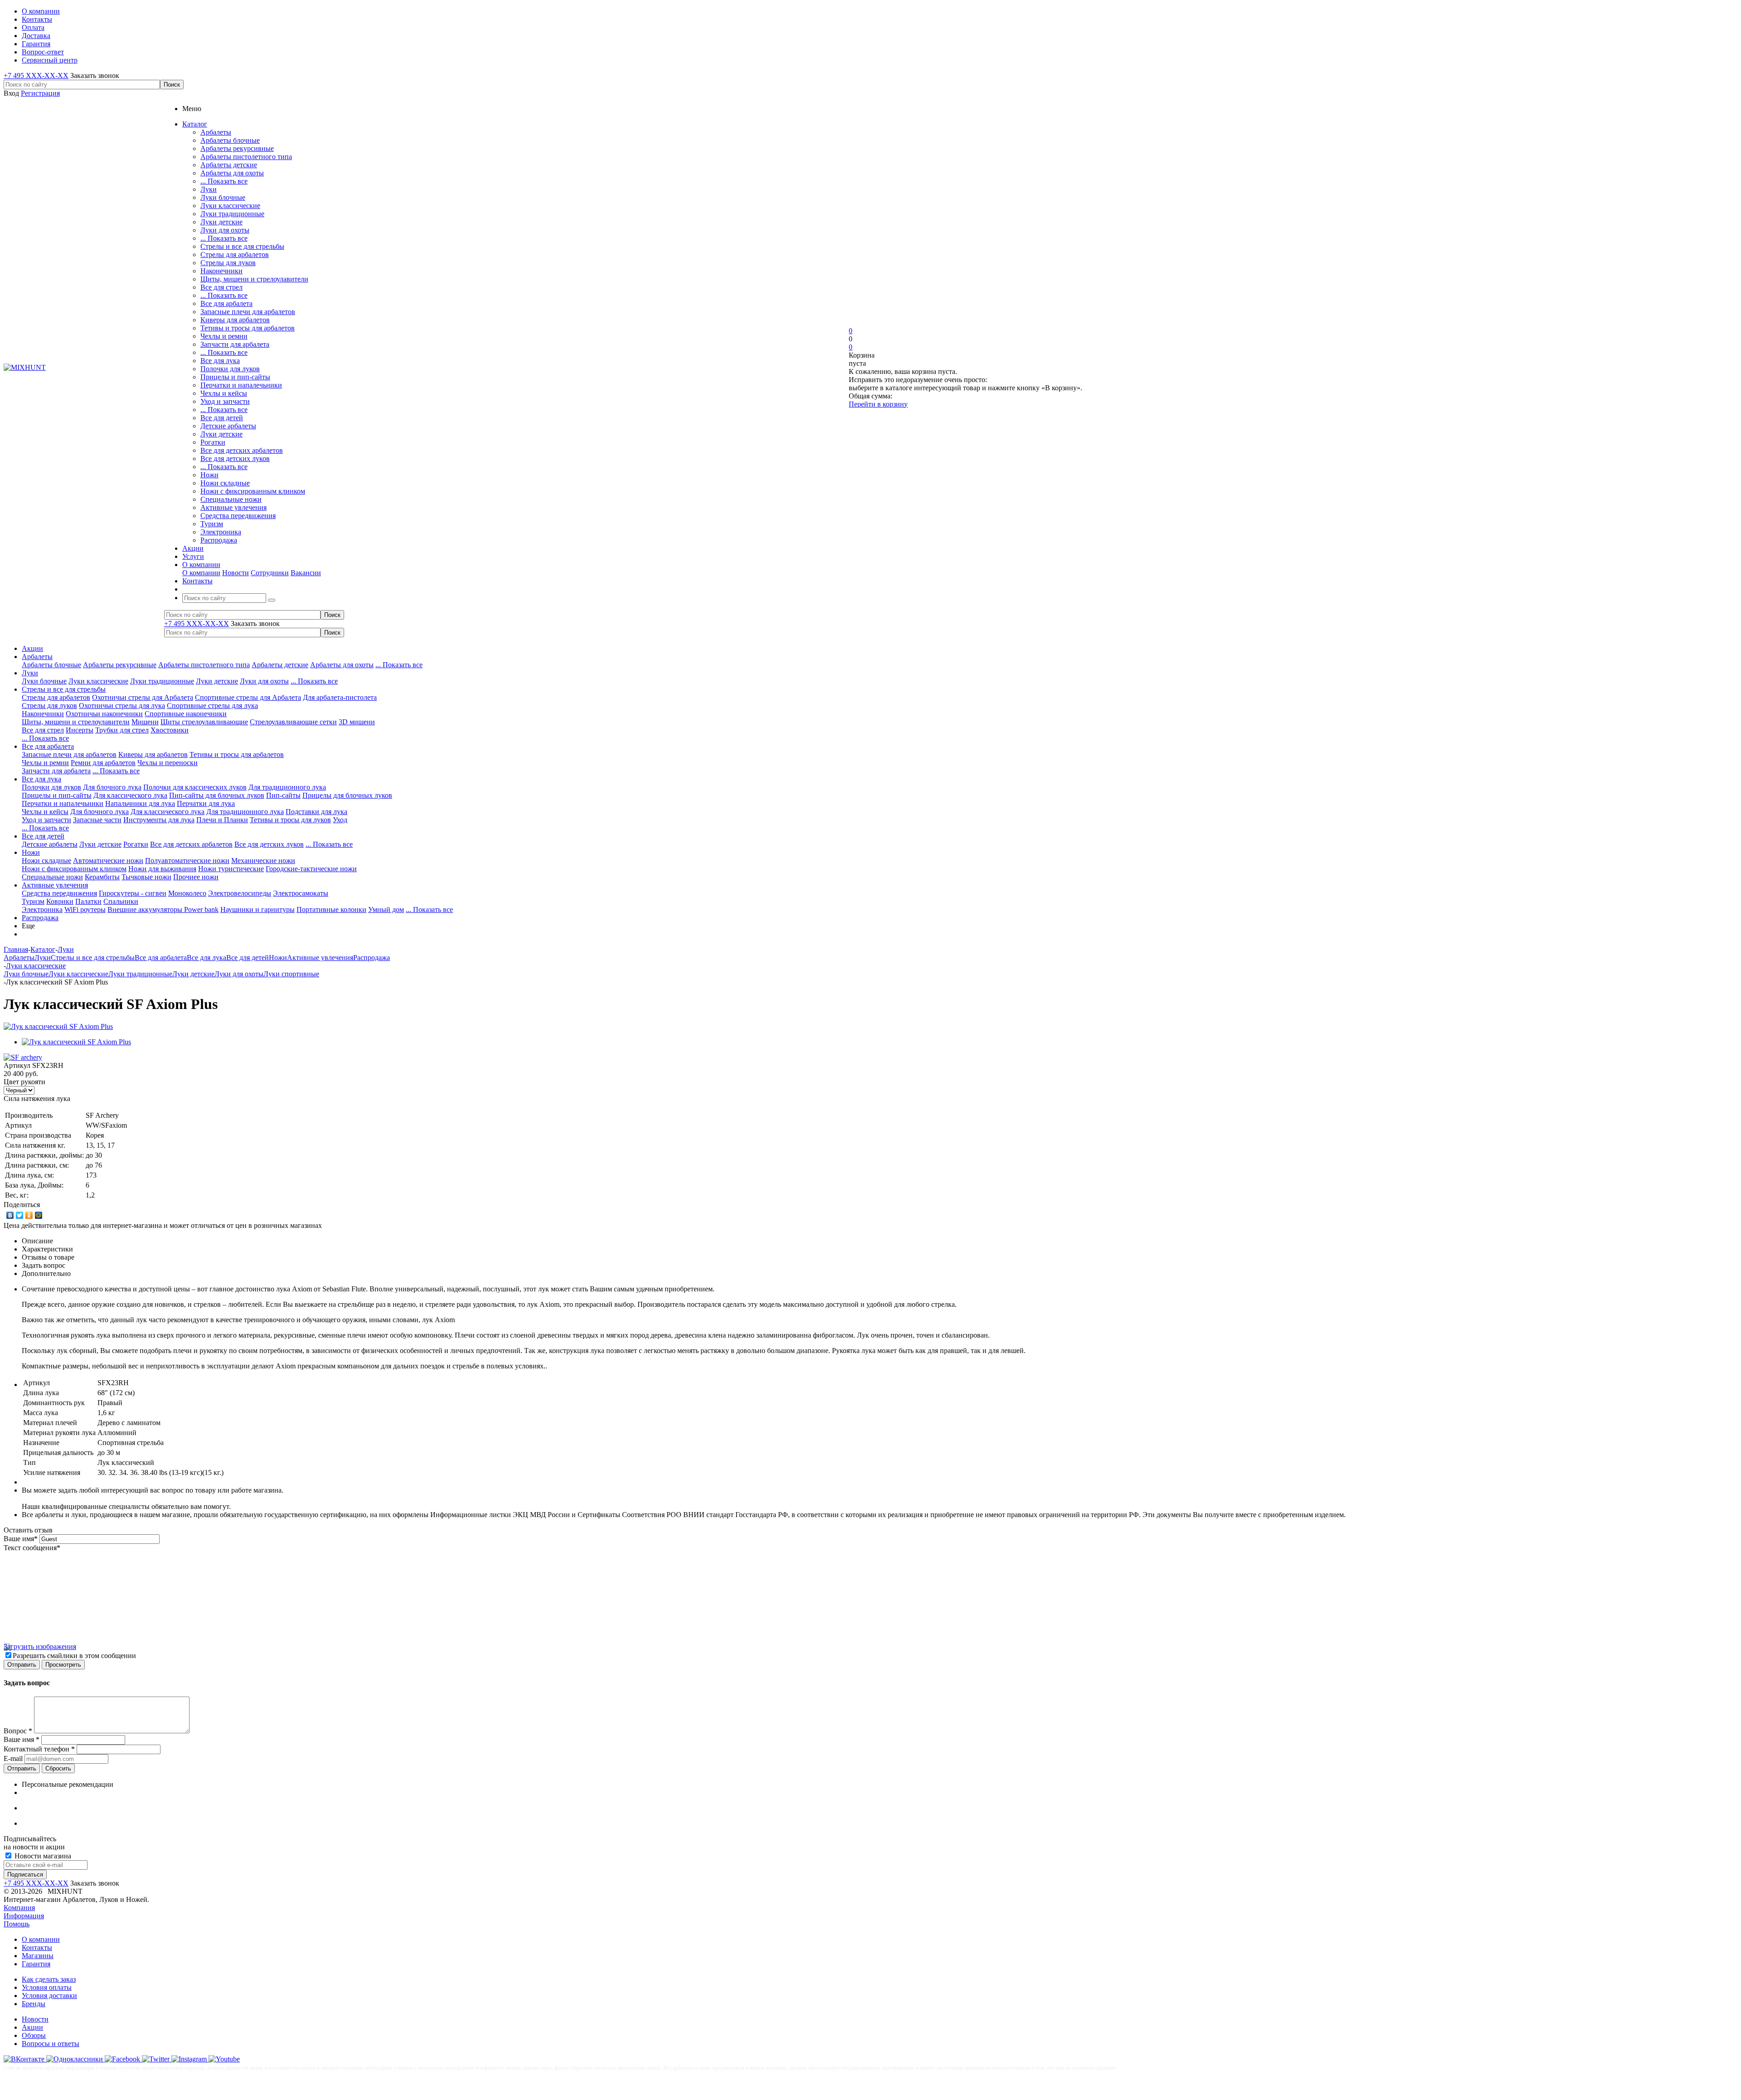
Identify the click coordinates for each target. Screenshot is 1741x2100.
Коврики (60, 901)
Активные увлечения (233, 507)
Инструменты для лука (159, 820)
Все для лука (220, 361)
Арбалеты (216, 132)
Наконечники (221, 271)
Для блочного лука (112, 787)
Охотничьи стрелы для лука (122, 706)
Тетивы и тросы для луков (290, 820)
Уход (340, 820)
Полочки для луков (230, 369)
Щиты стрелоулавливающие (204, 722)
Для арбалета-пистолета (340, 697)
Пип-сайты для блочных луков (217, 795)
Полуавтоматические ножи (187, 861)
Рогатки (213, 442)
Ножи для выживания (162, 869)
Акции (32, 648)
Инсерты (80, 730)
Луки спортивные (291, 974)
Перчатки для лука (206, 803)
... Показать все (224, 181)
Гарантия (36, 1964)
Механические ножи (263, 861)
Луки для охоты (225, 230)
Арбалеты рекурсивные (237, 148)
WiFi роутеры (85, 909)
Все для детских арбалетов (242, 450)
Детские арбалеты (228, 426)
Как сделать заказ (49, 1979)
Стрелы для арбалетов (235, 255)
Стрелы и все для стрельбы (242, 246)
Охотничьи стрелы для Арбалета (143, 697)
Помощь (17, 1924)
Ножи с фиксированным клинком (253, 491)
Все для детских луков (235, 458)
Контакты (37, 1947)
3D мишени (357, 722)
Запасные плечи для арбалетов (248, 312)
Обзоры (34, 2035)
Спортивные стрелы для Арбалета (248, 697)
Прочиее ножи (196, 877)
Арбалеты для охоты (232, 173)
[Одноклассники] (29, 1215)
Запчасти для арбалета (235, 344)
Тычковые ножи (146, 877)
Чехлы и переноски (168, 763)
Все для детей (222, 418)
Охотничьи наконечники (104, 714)
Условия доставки (49, 1996)
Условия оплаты (47, 1987)
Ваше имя (21, 1539)
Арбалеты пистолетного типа (246, 157)
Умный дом (386, 909)
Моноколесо (187, 893)
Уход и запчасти (225, 401)
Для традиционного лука (287, 787)
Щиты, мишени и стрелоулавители (254, 279)
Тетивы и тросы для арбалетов (248, 328)
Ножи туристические (231, 869)
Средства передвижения (238, 516)
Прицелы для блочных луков (347, 795)
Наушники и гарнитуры (258, 909)
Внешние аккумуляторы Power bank (163, 909)
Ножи (209, 475)
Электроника (221, 532)
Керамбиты (102, 877)
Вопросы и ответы (51, 2044)
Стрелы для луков (228, 263)
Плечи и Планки (222, 820)
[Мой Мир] (39, 1215)
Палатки (88, 901)
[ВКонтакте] (10, 1215)
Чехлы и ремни (224, 336)
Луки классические (230, 206)
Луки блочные (223, 197)
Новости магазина (42, 1856)
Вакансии (306, 573)
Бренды (34, 2004)
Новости (236, 573)
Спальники (121, 901)
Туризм (212, 524)
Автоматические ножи (108, 861)
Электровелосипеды (240, 893)
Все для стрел (221, 287)
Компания (19, 1908)
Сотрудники (270, 573)
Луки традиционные (232, 214)
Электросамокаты (301, 893)
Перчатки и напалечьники (241, 385)
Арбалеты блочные (230, 140)
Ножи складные (225, 483)
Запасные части (97, 820)
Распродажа (219, 540)
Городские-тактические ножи (311, 869)
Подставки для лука (316, 812)
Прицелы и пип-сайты (235, 377)
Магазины (38, 1956)
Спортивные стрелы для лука (212, 706)
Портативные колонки (331, 909)
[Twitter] (20, 1215)
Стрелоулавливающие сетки (293, 722)
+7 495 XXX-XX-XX (36, 75)
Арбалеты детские (229, 165)
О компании (201, 573)
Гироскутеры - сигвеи (133, 893)
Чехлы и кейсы (224, 393)
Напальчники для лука (140, 803)
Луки (209, 189)
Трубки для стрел (122, 730)
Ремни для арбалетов (103, 763)
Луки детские (221, 222)
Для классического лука (130, 795)
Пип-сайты (283, 795)
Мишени (145, 722)
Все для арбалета (226, 303)
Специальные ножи (231, 499)
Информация (24, 1916)
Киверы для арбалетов (235, 320)
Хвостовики (170, 730)
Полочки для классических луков (195, 787)
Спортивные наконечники (186, 714)
